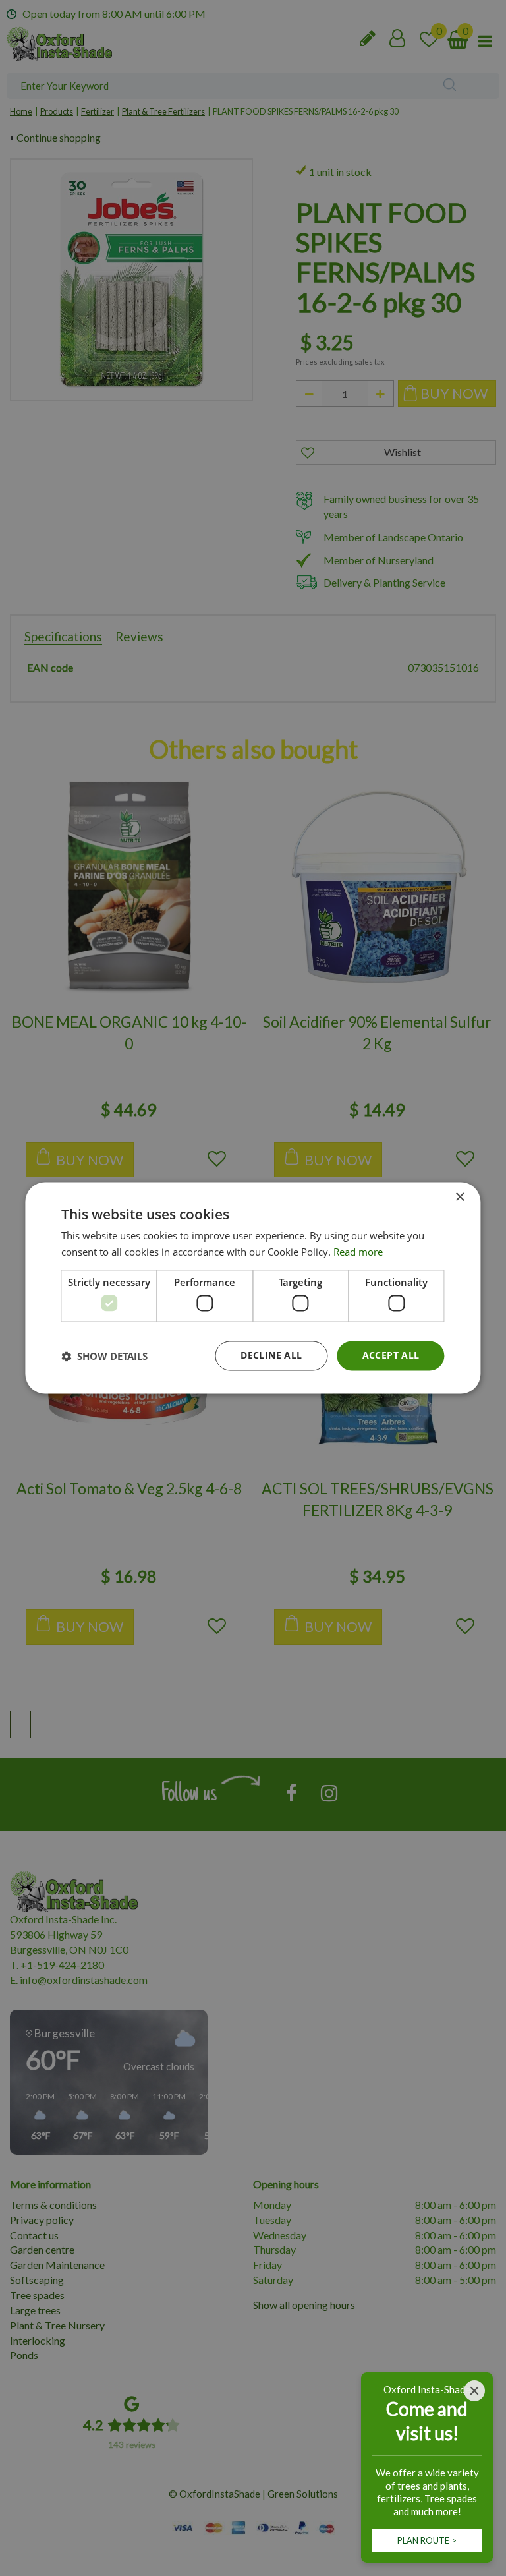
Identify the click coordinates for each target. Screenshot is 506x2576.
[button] (104, 1356)
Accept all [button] (391, 1356)
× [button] (460, 1197)
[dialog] (253, 1288)
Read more (358, 1252)
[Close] (474, 2391)
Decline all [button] (271, 1356)
